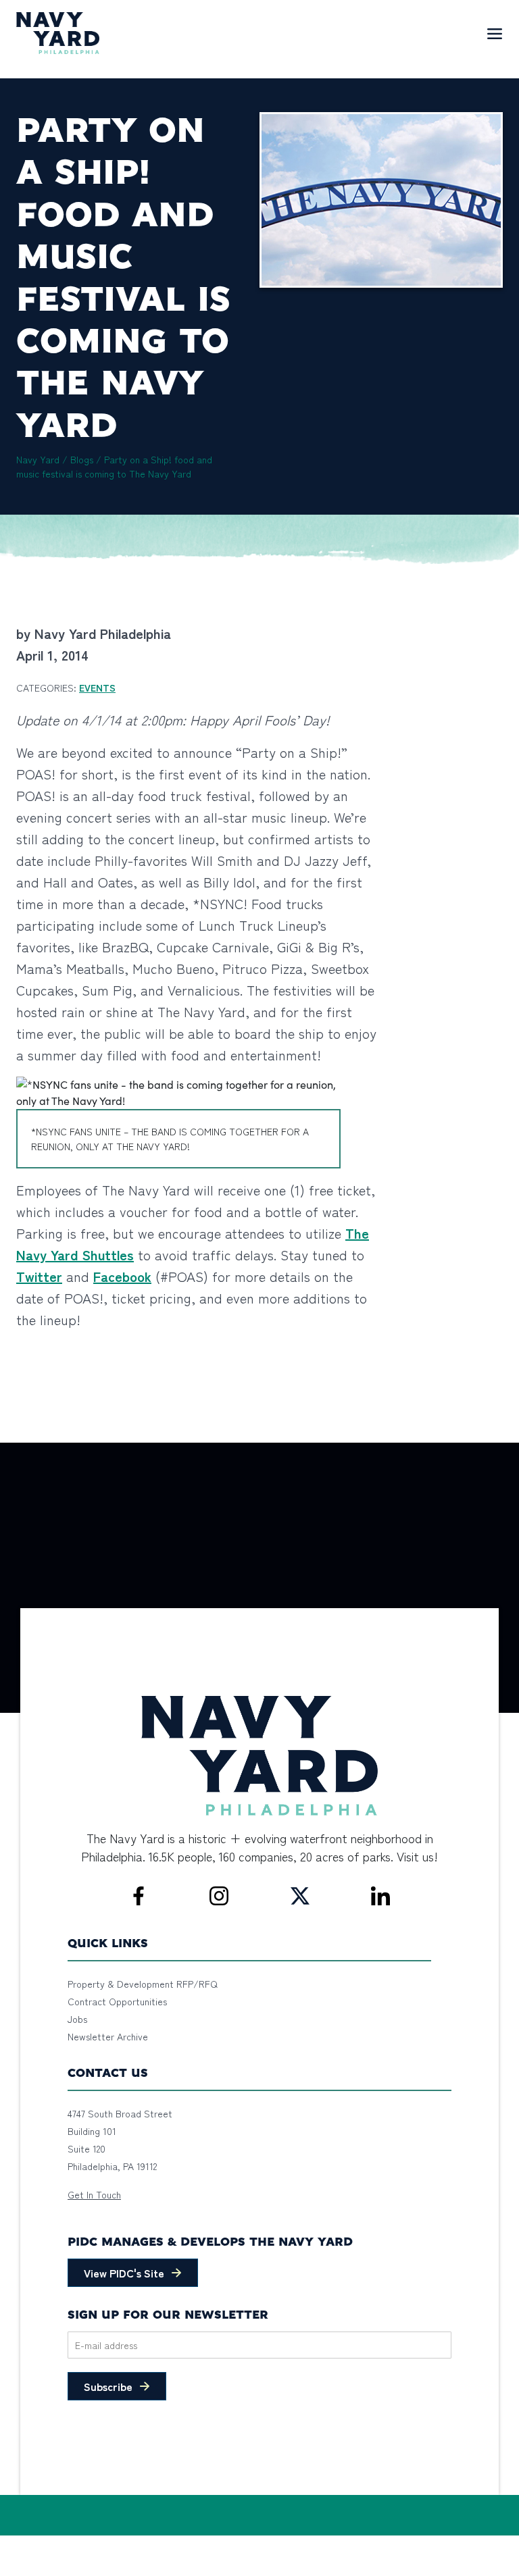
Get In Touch (94, 2194)
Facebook (122, 1276)
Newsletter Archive (108, 2036)
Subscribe (108, 2386)
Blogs (82, 459)
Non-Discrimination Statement (195, 2543)
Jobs (77, 2019)
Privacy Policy (94, 2543)
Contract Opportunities (117, 2001)
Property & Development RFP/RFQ (143, 1984)
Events (97, 688)
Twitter (39, 1276)
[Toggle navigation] (495, 33)
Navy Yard (38, 459)
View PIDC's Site (124, 2273)
